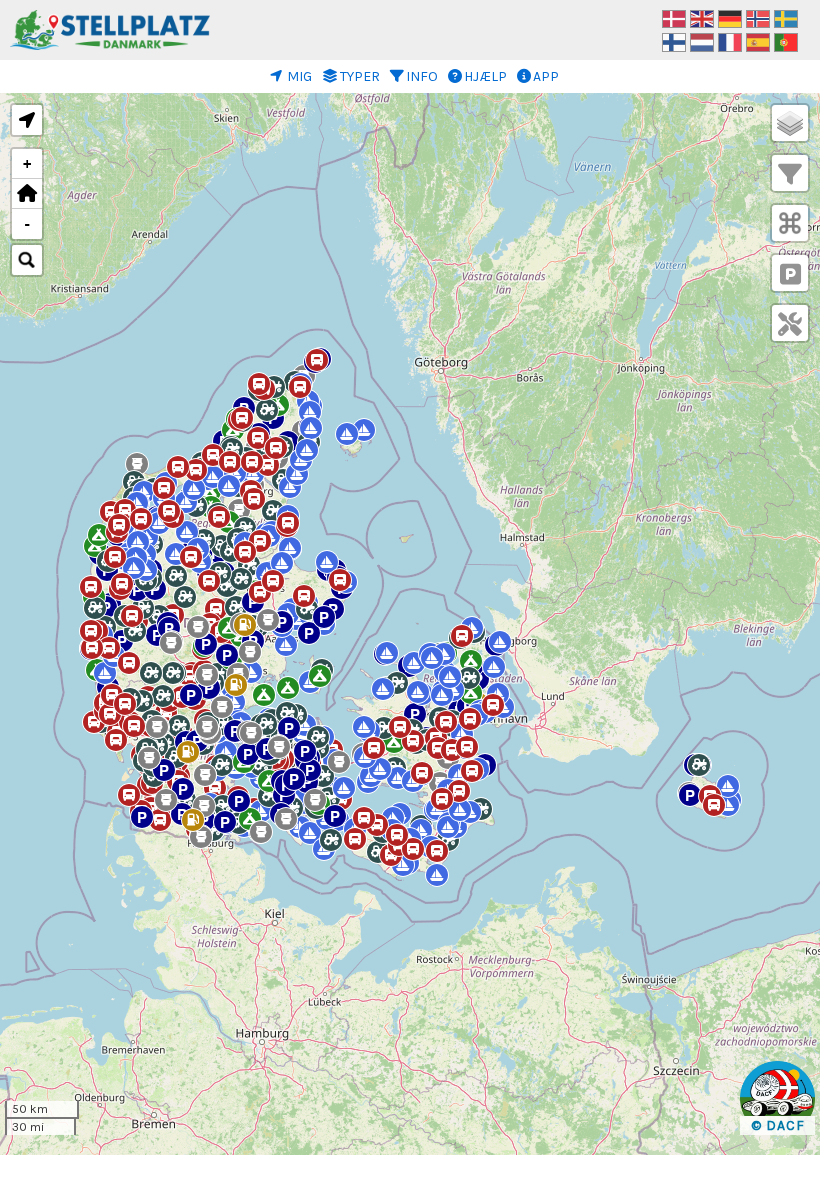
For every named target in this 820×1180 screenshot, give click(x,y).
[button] (216, 604)
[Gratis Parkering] (790, 275)
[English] (702, 17)
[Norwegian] (758, 17)
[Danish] (674, 17)
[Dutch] (702, 41)
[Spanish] (758, 41)
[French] (730, 41)
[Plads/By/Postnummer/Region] (27, 260)
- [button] (27, 224)
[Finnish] (674, 41)
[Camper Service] (790, 325)
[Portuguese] (786, 41)
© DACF (778, 1125)
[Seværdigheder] (790, 225)
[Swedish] (786, 17)
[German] (730, 17)
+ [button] (27, 164)
